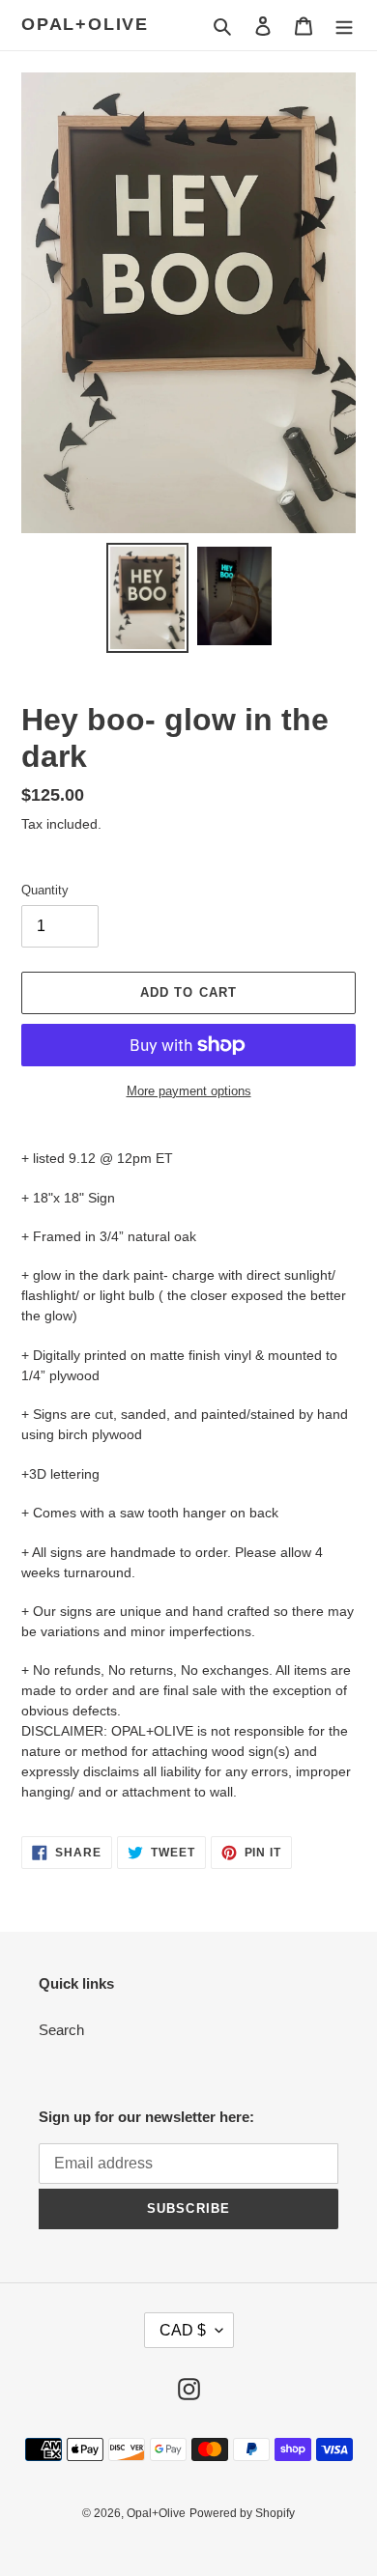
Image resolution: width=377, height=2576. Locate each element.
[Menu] (344, 26)
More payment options (189, 1091)
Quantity (45, 890)
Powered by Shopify (242, 2513)
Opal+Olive (85, 24)
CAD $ (183, 2330)
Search (61, 2030)
